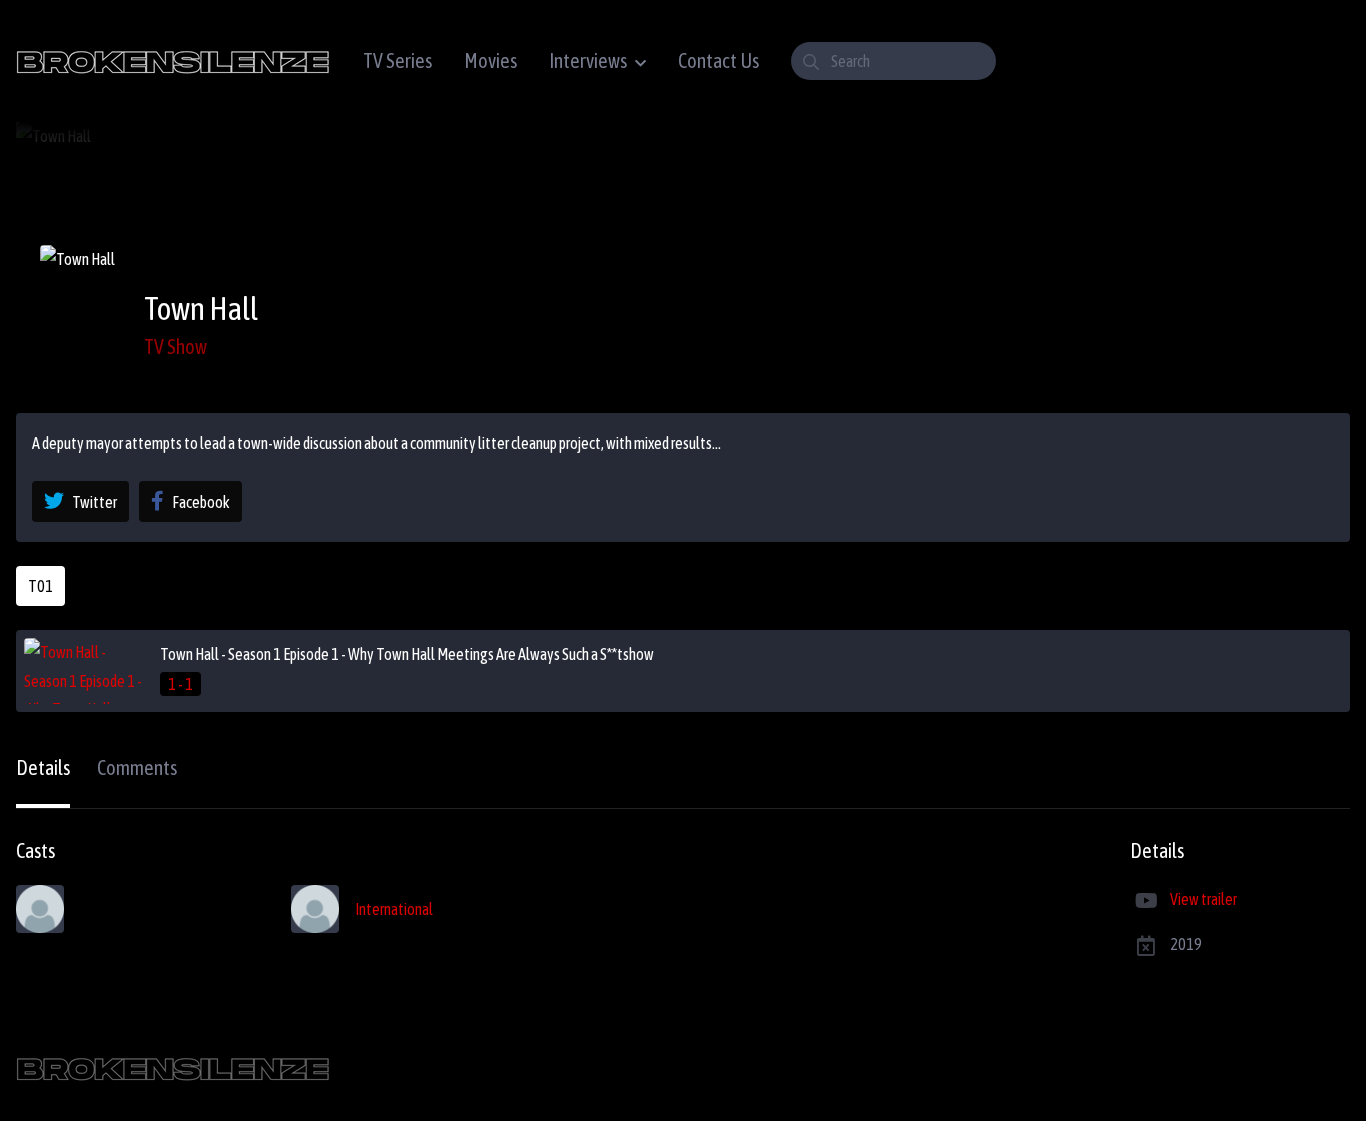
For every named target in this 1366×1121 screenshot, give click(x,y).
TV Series (397, 60)
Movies (490, 60)
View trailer (1203, 899)
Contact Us (718, 60)
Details (43, 767)
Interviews (588, 60)
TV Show (175, 346)
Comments (137, 767)
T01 (40, 586)
